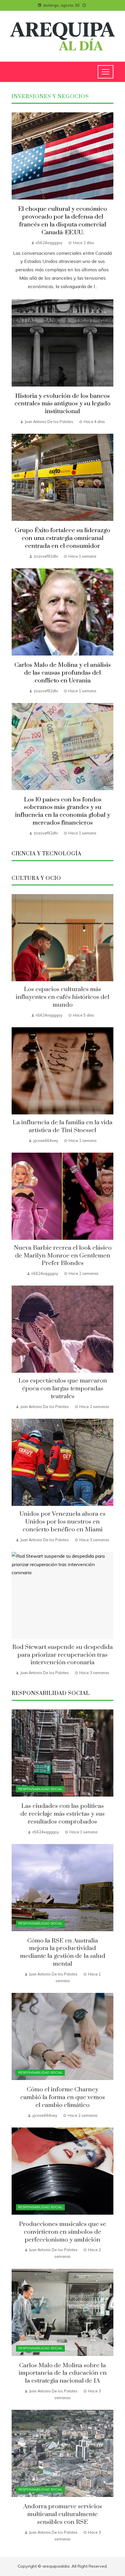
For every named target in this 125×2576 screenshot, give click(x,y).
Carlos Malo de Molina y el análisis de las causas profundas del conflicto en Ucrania (63, 673)
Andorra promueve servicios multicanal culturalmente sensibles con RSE (63, 2514)
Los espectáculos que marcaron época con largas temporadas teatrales (63, 1389)
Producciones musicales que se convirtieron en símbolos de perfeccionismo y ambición (63, 2232)
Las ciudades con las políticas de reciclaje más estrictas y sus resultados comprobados (63, 1814)
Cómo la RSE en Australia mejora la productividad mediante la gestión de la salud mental (63, 1952)
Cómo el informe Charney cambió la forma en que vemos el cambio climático (63, 2097)
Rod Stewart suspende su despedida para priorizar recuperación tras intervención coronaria (63, 1655)
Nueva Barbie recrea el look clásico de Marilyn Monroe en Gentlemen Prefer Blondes (63, 1256)
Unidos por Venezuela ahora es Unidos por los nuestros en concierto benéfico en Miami (63, 1522)
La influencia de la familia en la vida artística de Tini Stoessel (63, 1126)
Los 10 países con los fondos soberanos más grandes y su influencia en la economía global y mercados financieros (63, 811)
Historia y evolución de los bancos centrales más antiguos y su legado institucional (63, 404)
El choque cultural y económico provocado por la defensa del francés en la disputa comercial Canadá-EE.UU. (63, 221)
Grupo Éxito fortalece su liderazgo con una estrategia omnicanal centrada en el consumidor (63, 538)
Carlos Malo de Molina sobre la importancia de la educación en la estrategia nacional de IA (63, 2373)
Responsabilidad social (40, 1789)
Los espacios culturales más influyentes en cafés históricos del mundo (63, 997)
